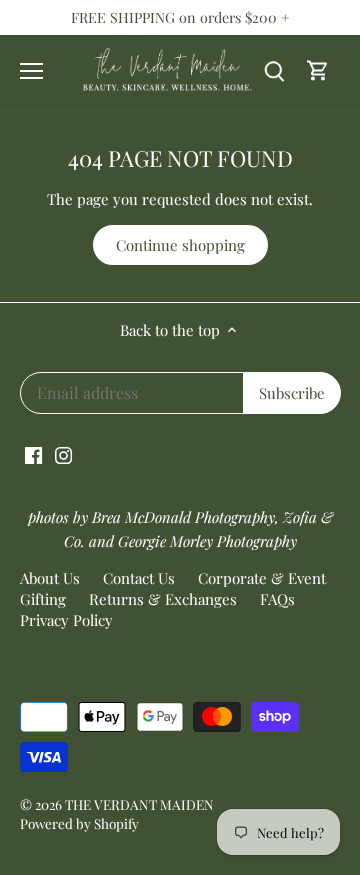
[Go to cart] (318, 70)
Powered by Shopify (79, 823)
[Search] (274, 70)
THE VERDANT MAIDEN (139, 804)
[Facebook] (33, 453)
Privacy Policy (66, 620)
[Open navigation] (31, 71)
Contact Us (139, 578)
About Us (50, 578)
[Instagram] (63, 453)
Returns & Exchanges (163, 599)
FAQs (277, 599)
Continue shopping (180, 245)
